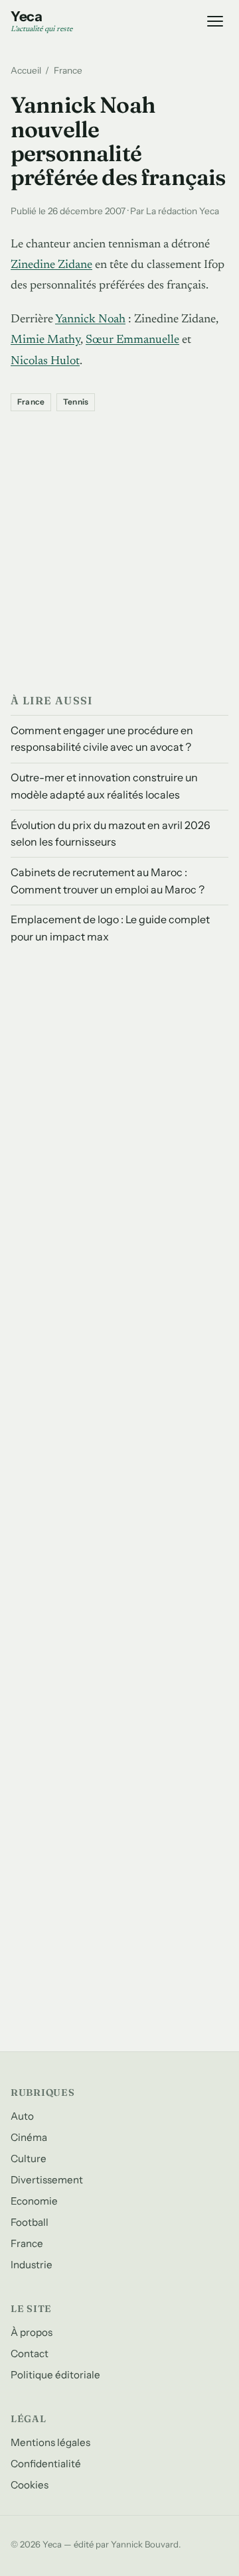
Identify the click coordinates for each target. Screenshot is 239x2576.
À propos (32, 2332)
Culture (29, 2158)
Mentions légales (50, 2442)
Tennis (76, 402)
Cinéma (29, 2137)
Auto (22, 2116)
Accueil (26, 70)
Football (30, 2222)
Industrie (32, 2265)
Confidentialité (46, 2464)
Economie (34, 2201)
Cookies (30, 2485)
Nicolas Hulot (45, 361)
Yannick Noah (90, 320)
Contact (30, 2353)
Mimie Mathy (45, 340)
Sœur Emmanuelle (132, 340)
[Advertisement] (119, 549)
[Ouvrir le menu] (215, 21)
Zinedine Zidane (51, 265)
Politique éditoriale (55, 2375)
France (68, 70)
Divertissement (47, 2180)
